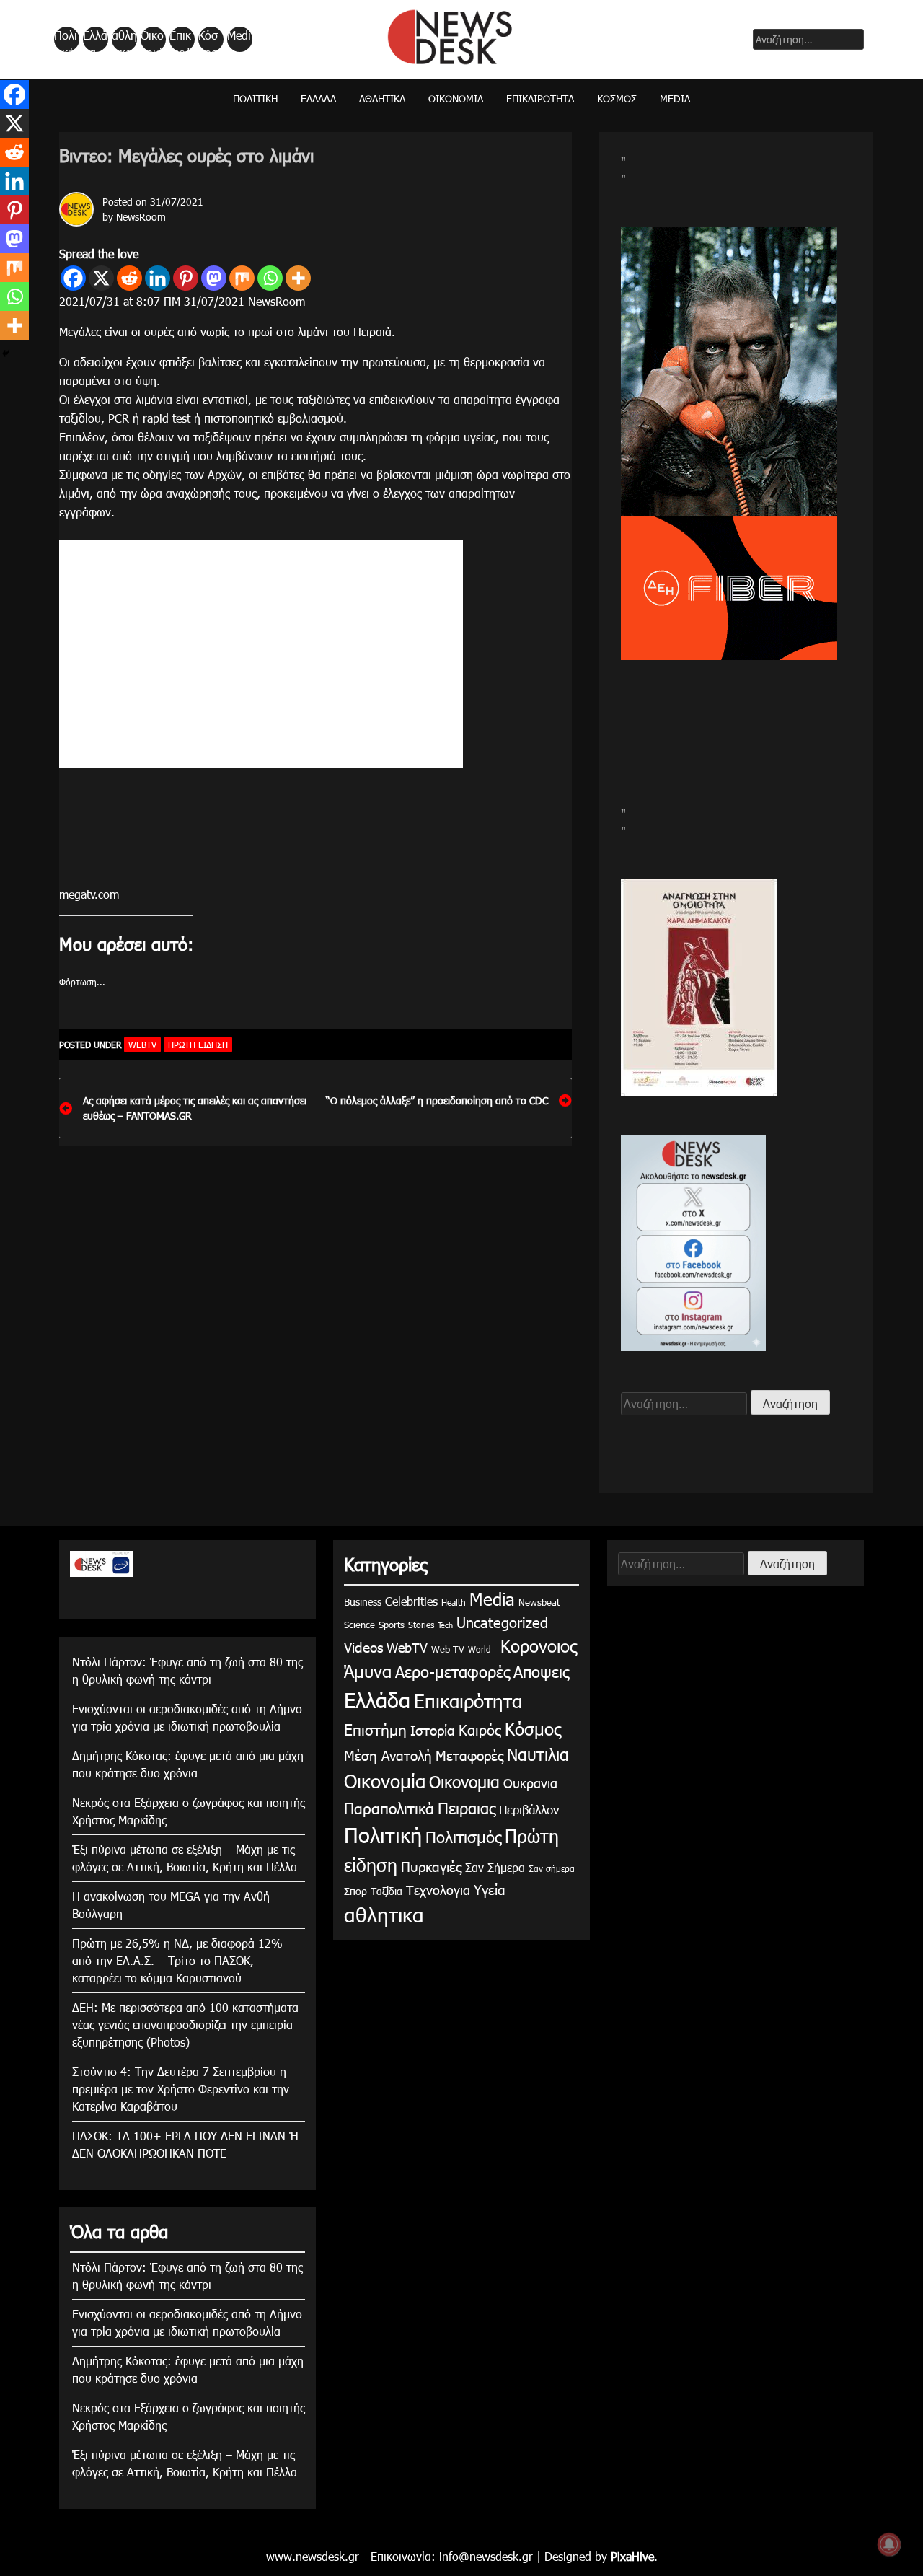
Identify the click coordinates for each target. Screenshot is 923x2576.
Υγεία (490, 1889)
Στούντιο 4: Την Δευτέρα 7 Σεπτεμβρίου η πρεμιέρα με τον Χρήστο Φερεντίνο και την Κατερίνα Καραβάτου (181, 2089)
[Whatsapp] (270, 278)
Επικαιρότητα (181, 40)
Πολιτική (66, 40)
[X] (101, 278)
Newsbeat (539, 1602)
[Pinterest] (186, 278)
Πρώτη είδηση (198, 1045)
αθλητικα (124, 40)
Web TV (448, 1649)
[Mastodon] (214, 278)
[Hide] (6, 353)
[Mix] (242, 278)
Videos (363, 1647)
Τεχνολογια (438, 1890)
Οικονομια (464, 1781)
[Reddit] (129, 278)
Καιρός (480, 1729)
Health (454, 1602)
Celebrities (411, 1601)
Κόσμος (208, 40)
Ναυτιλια (538, 1754)
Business (363, 1602)
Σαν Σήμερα (495, 1867)
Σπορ (355, 1891)
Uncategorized (502, 1622)
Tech (445, 1625)
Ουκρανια (530, 1783)
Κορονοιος (536, 1645)
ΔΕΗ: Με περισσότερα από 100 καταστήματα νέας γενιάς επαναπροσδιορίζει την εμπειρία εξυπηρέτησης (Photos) (185, 2025)
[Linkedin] (158, 278)
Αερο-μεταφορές (452, 1671)
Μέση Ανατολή (388, 1755)
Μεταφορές (469, 1755)
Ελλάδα (95, 40)
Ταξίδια (387, 1891)
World (480, 1649)
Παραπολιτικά (389, 1807)
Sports (392, 1625)
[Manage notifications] (889, 2544)
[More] (298, 278)
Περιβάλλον (529, 1809)
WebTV (142, 1045)
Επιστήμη (375, 1729)
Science (359, 1625)
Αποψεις (541, 1671)
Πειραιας (467, 1807)
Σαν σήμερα (552, 1868)
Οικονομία (152, 40)
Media (239, 40)
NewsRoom (141, 217)
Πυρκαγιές (431, 1866)
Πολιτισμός (463, 1836)
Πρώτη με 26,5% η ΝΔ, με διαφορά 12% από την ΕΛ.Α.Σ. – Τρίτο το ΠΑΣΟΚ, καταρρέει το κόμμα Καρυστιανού (177, 1960)
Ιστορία (433, 1729)
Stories (421, 1625)
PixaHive (632, 2556)
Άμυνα (368, 1671)
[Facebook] (73, 278)
